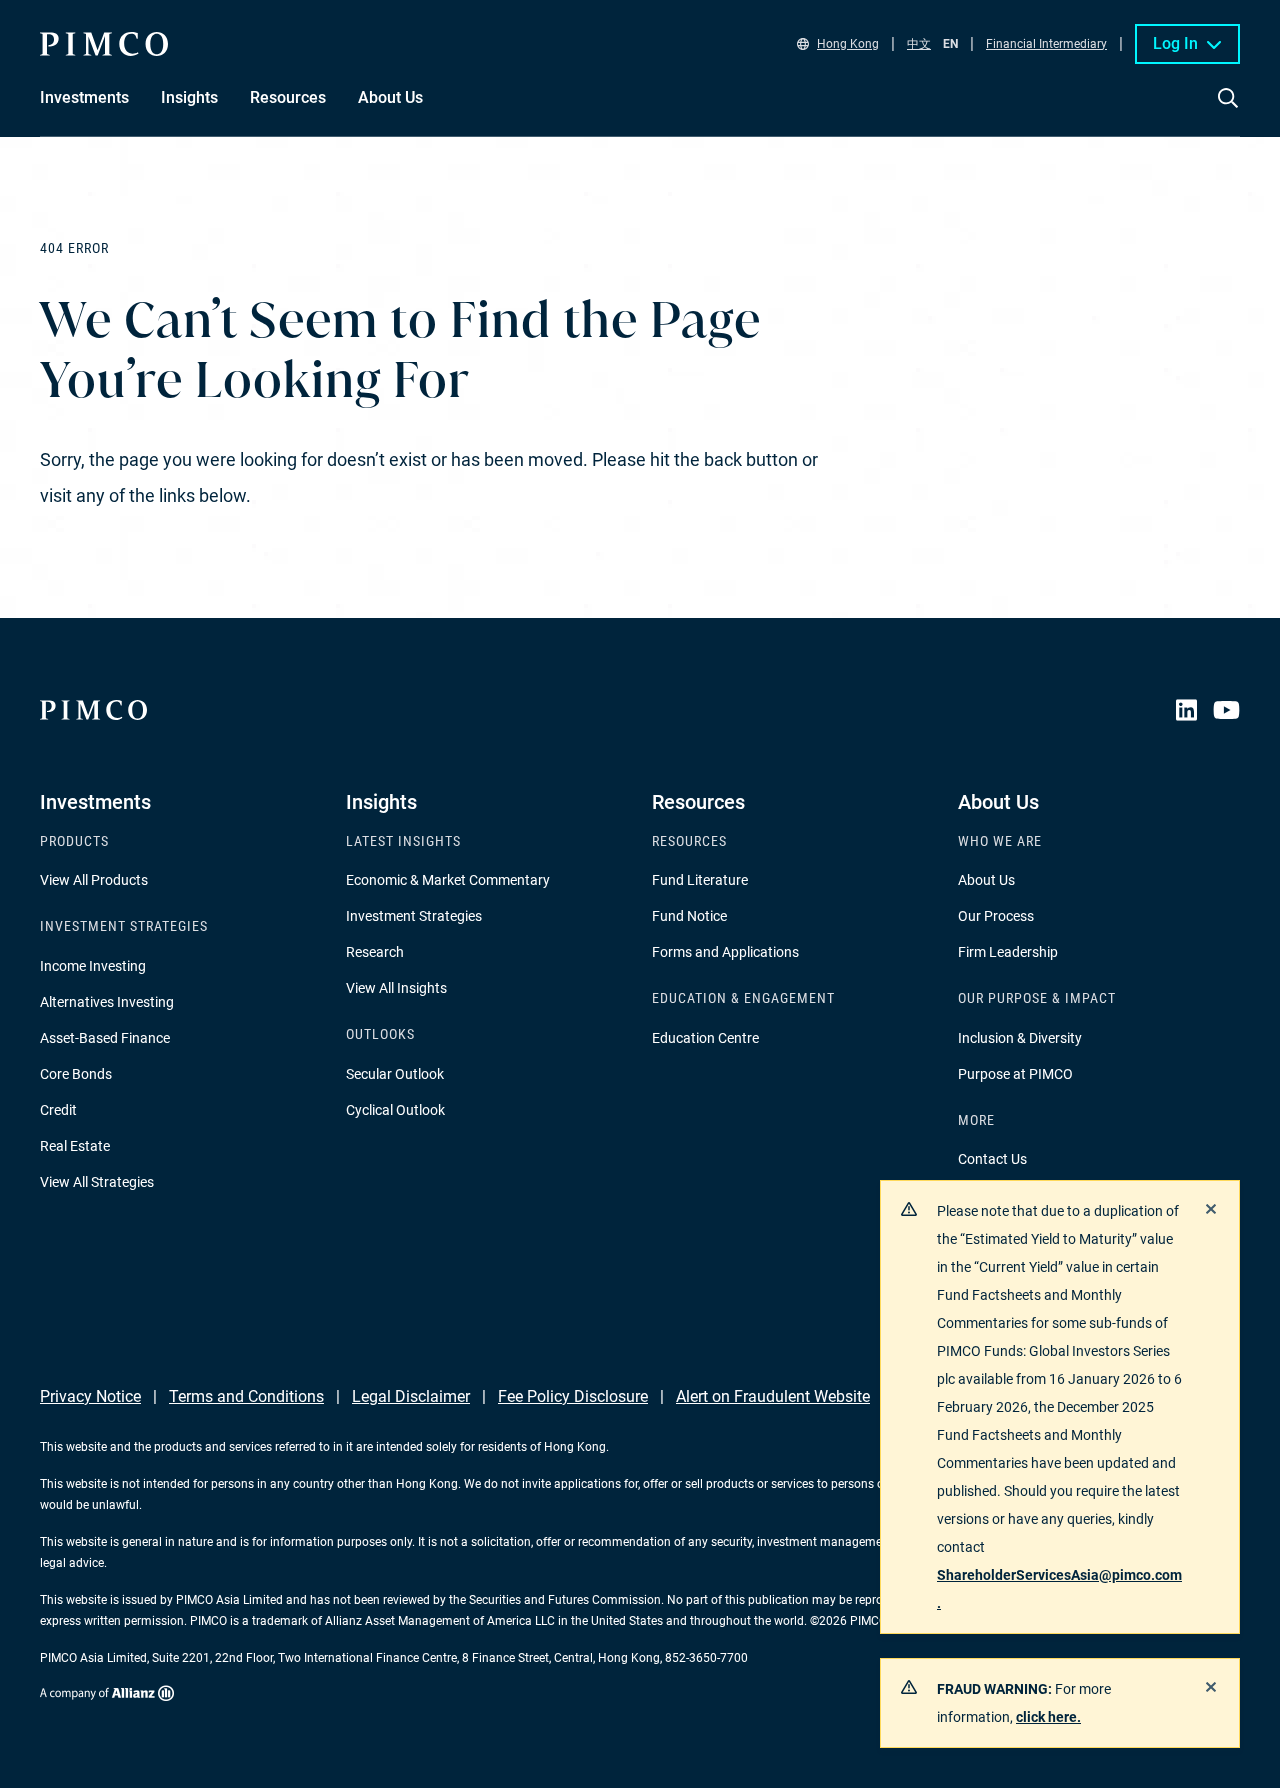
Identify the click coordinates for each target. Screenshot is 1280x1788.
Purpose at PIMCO (1015, 1074)
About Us (986, 880)
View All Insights (396, 988)
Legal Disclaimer (411, 1396)
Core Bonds (76, 1074)
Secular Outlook (395, 1074)
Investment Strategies (414, 916)
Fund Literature (700, 880)
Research (375, 952)
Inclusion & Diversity (1020, 1038)
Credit (58, 1110)
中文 (919, 44)
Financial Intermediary (1046, 44)
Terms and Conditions (246, 1396)
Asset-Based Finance (105, 1038)
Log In (1175, 43)
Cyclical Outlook (395, 1110)
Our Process (996, 916)
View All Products (94, 880)
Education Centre (705, 1038)
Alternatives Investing (107, 1002)
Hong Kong (848, 44)
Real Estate (75, 1146)
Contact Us (992, 1159)
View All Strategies (97, 1182)
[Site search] (1228, 112)
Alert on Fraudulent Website (773, 1396)
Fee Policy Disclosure (573, 1396)
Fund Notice (689, 916)
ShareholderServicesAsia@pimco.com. (1059, 1589)
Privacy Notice (90, 1396)
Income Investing (93, 966)
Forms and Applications (725, 952)
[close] (1211, 1209)
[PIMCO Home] (104, 44)
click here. (1048, 1717)
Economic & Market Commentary (448, 880)
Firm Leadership (1008, 952)
